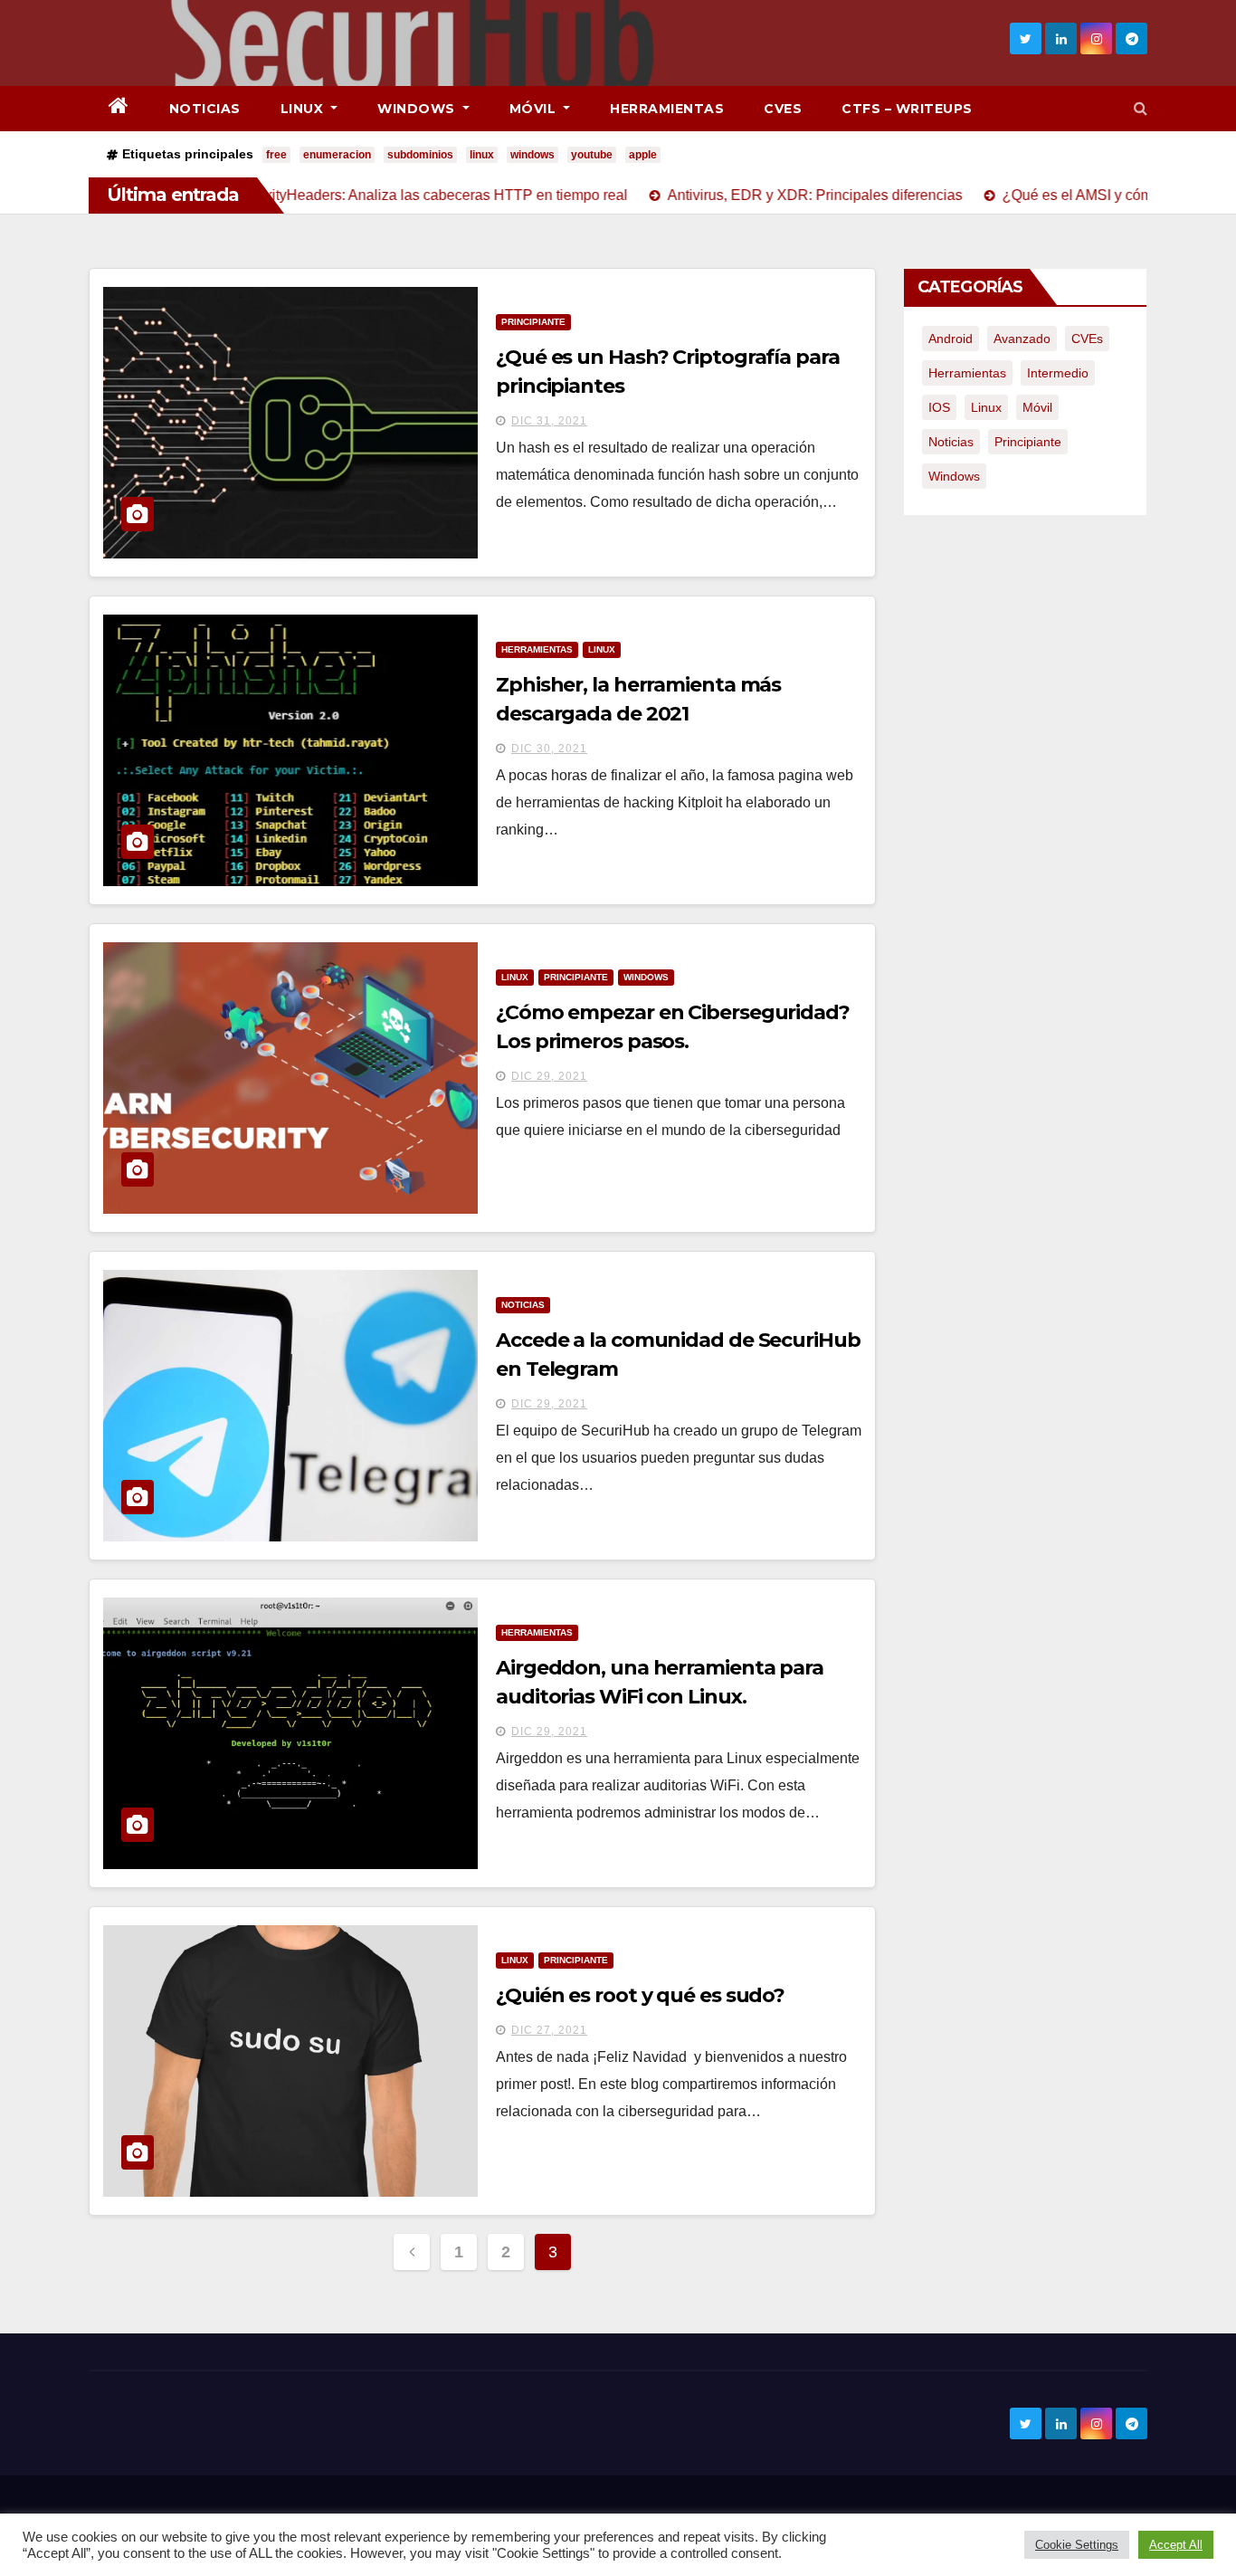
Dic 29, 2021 (549, 1076)
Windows (418, 109)
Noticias (205, 109)
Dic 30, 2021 (549, 749)
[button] (1141, 108)
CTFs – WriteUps (907, 109)
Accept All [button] (1176, 2545)
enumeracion (337, 155)
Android (951, 339)
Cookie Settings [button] (1077, 2545)
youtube (592, 155)
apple (643, 155)
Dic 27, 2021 (549, 2030)
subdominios (420, 155)
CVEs (783, 109)
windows (532, 155)
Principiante (533, 322)
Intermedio (1058, 373)
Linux (304, 109)
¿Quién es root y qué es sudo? (640, 1995)
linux (482, 155)
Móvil (535, 109)
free (276, 155)
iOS (939, 407)
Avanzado (1022, 339)
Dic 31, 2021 (549, 421)
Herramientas (667, 109)
